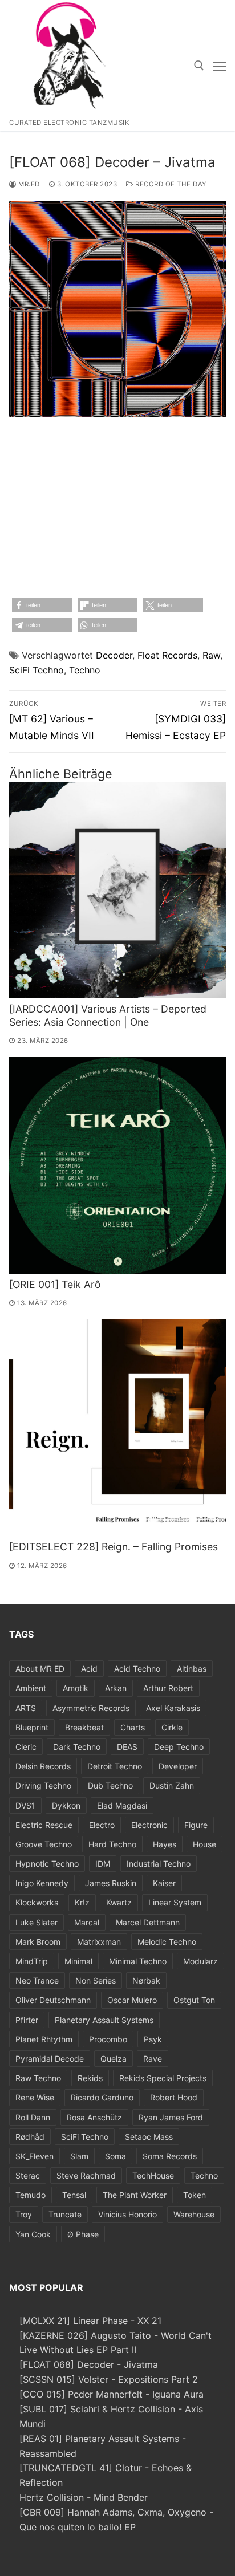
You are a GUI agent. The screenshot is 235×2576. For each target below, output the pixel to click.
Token (195, 2195)
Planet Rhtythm (44, 2039)
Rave (153, 2059)
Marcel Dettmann (148, 1922)
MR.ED (28, 184)
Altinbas (192, 1669)
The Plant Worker (135, 2195)
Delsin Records (43, 1766)
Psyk (153, 2039)
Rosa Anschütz (94, 2117)
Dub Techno (110, 1785)
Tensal (74, 2195)
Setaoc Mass (149, 2137)
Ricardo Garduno (102, 2097)
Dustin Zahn (172, 1785)
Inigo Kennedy (42, 1883)
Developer (178, 1766)
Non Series (96, 1980)
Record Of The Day (170, 184)
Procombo (108, 2039)
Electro (102, 1825)
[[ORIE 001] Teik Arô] (117, 1165)
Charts (133, 1727)
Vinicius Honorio (127, 2214)
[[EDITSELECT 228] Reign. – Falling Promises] (117, 1428)
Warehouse (194, 2214)
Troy (24, 2214)
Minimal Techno (138, 1961)
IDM (103, 1864)
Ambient (31, 1688)
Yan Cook (33, 2234)
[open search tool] (199, 66)
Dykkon (66, 1805)
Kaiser (164, 1883)
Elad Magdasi (122, 1805)
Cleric (26, 1747)
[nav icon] (220, 66)
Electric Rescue (44, 1825)
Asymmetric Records (91, 1708)
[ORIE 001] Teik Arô (55, 1284)
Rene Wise (35, 2097)
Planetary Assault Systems (104, 2020)
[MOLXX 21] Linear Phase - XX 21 (90, 2321)
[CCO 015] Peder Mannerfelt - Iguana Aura (112, 2394)
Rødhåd (30, 2137)
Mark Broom (38, 1942)
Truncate (65, 2214)
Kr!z (82, 1902)
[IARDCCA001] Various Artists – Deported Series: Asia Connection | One (108, 1015)
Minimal (78, 1961)
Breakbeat (84, 1727)
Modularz (200, 1961)
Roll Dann (33, 2117)
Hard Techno (112, 1844)
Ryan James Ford (171, 2117)
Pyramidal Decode (50, 2059)
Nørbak (146, 1980)
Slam (79, 2156)
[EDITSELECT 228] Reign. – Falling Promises (114, 1547)
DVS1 (25, 1805)
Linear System (175, 1902)
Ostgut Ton (194, 2000)
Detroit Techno (115, 1766)
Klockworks (37, 1902)
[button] (42, 605)
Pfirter (27, 2020)
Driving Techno (43, 1785)
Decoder (114, 655)
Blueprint (32, 1727)
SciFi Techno (37, 670)
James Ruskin (111, 1883)
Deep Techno (179, 1747)
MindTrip (32, 1961)
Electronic (149, 1825)
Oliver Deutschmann (53, 2000)
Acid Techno (137, 1669)
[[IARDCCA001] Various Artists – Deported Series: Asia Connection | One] (117, 890)
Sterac (28, 2175)
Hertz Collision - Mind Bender (84, 2497)
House (204, 1844)
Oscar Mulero (132, 2000)
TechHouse (153, 2175)
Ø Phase (83, 2234)
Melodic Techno (167, 1942)
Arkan (116, 1688)
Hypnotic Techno (47, 1864)
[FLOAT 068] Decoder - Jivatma (89, 2364)
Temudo (31, 2195)
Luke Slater (37, 1922)
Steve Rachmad (86, 2175)
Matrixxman (99, 1942)
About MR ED (40, 1669)
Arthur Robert (168, 1688)
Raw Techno (38, 2078)
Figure (196, 1825)
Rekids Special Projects (163, 2078)
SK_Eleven (35, 2156)
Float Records (167, 655)
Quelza (114, 2059)
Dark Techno (77, 1747)
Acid (89, 1669)
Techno (85, 670)
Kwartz (119, 1902)
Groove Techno (44, 1844)
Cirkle (172, 1727)
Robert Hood (174, 2097)
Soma (116, 2156)
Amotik (76, 1688)
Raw (211, 655)
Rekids (90, 2078)
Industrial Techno (159, 1864)
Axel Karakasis (173, 1708)
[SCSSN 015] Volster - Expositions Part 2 (109, 2379)
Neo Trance (37, 1980)
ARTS (26, 1708)
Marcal (87, 1922)
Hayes (165, 1844)
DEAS (127, 1747)
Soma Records (170, 2156)
